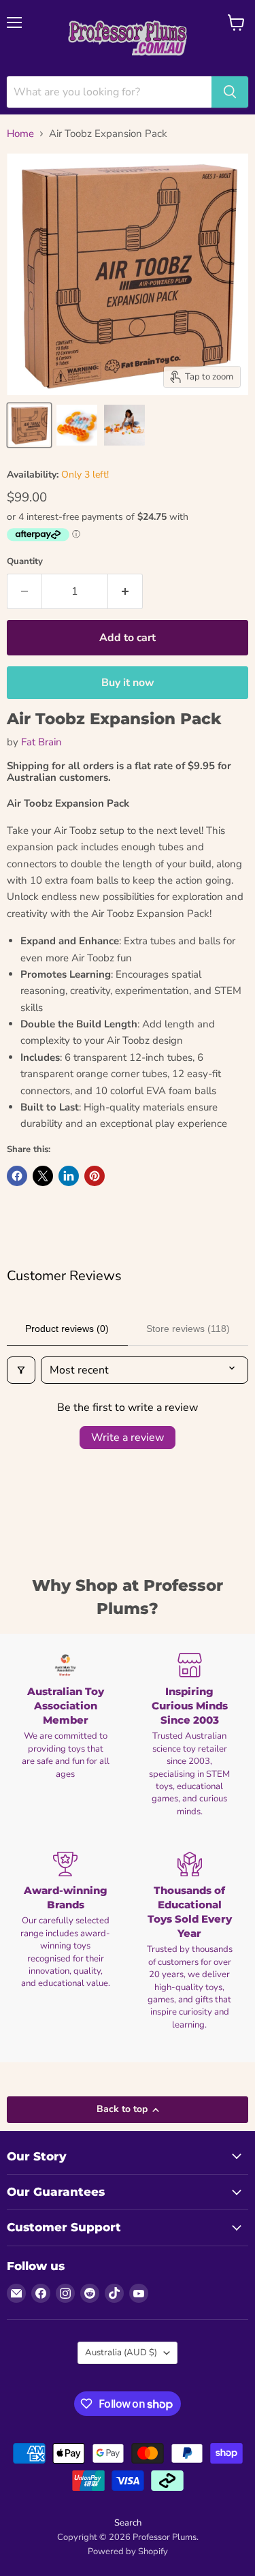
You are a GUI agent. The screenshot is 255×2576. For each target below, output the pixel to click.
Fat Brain (41, 742)
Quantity (25, 562)
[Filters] (21, 1370)
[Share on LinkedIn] (69, 1176)
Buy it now (128, 683)
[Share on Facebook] (17, 1176)
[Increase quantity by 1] (125, 591)
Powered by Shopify (128, 2551)
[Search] (230, 92)
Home (20, 134)
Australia (121, 2353)
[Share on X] (43, 1176)
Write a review (128, 1438)
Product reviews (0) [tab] (67, 1329)
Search (128, 2523)
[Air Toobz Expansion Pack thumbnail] (29, 425)
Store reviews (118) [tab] (188, 1329)
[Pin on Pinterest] (95, 1176)
